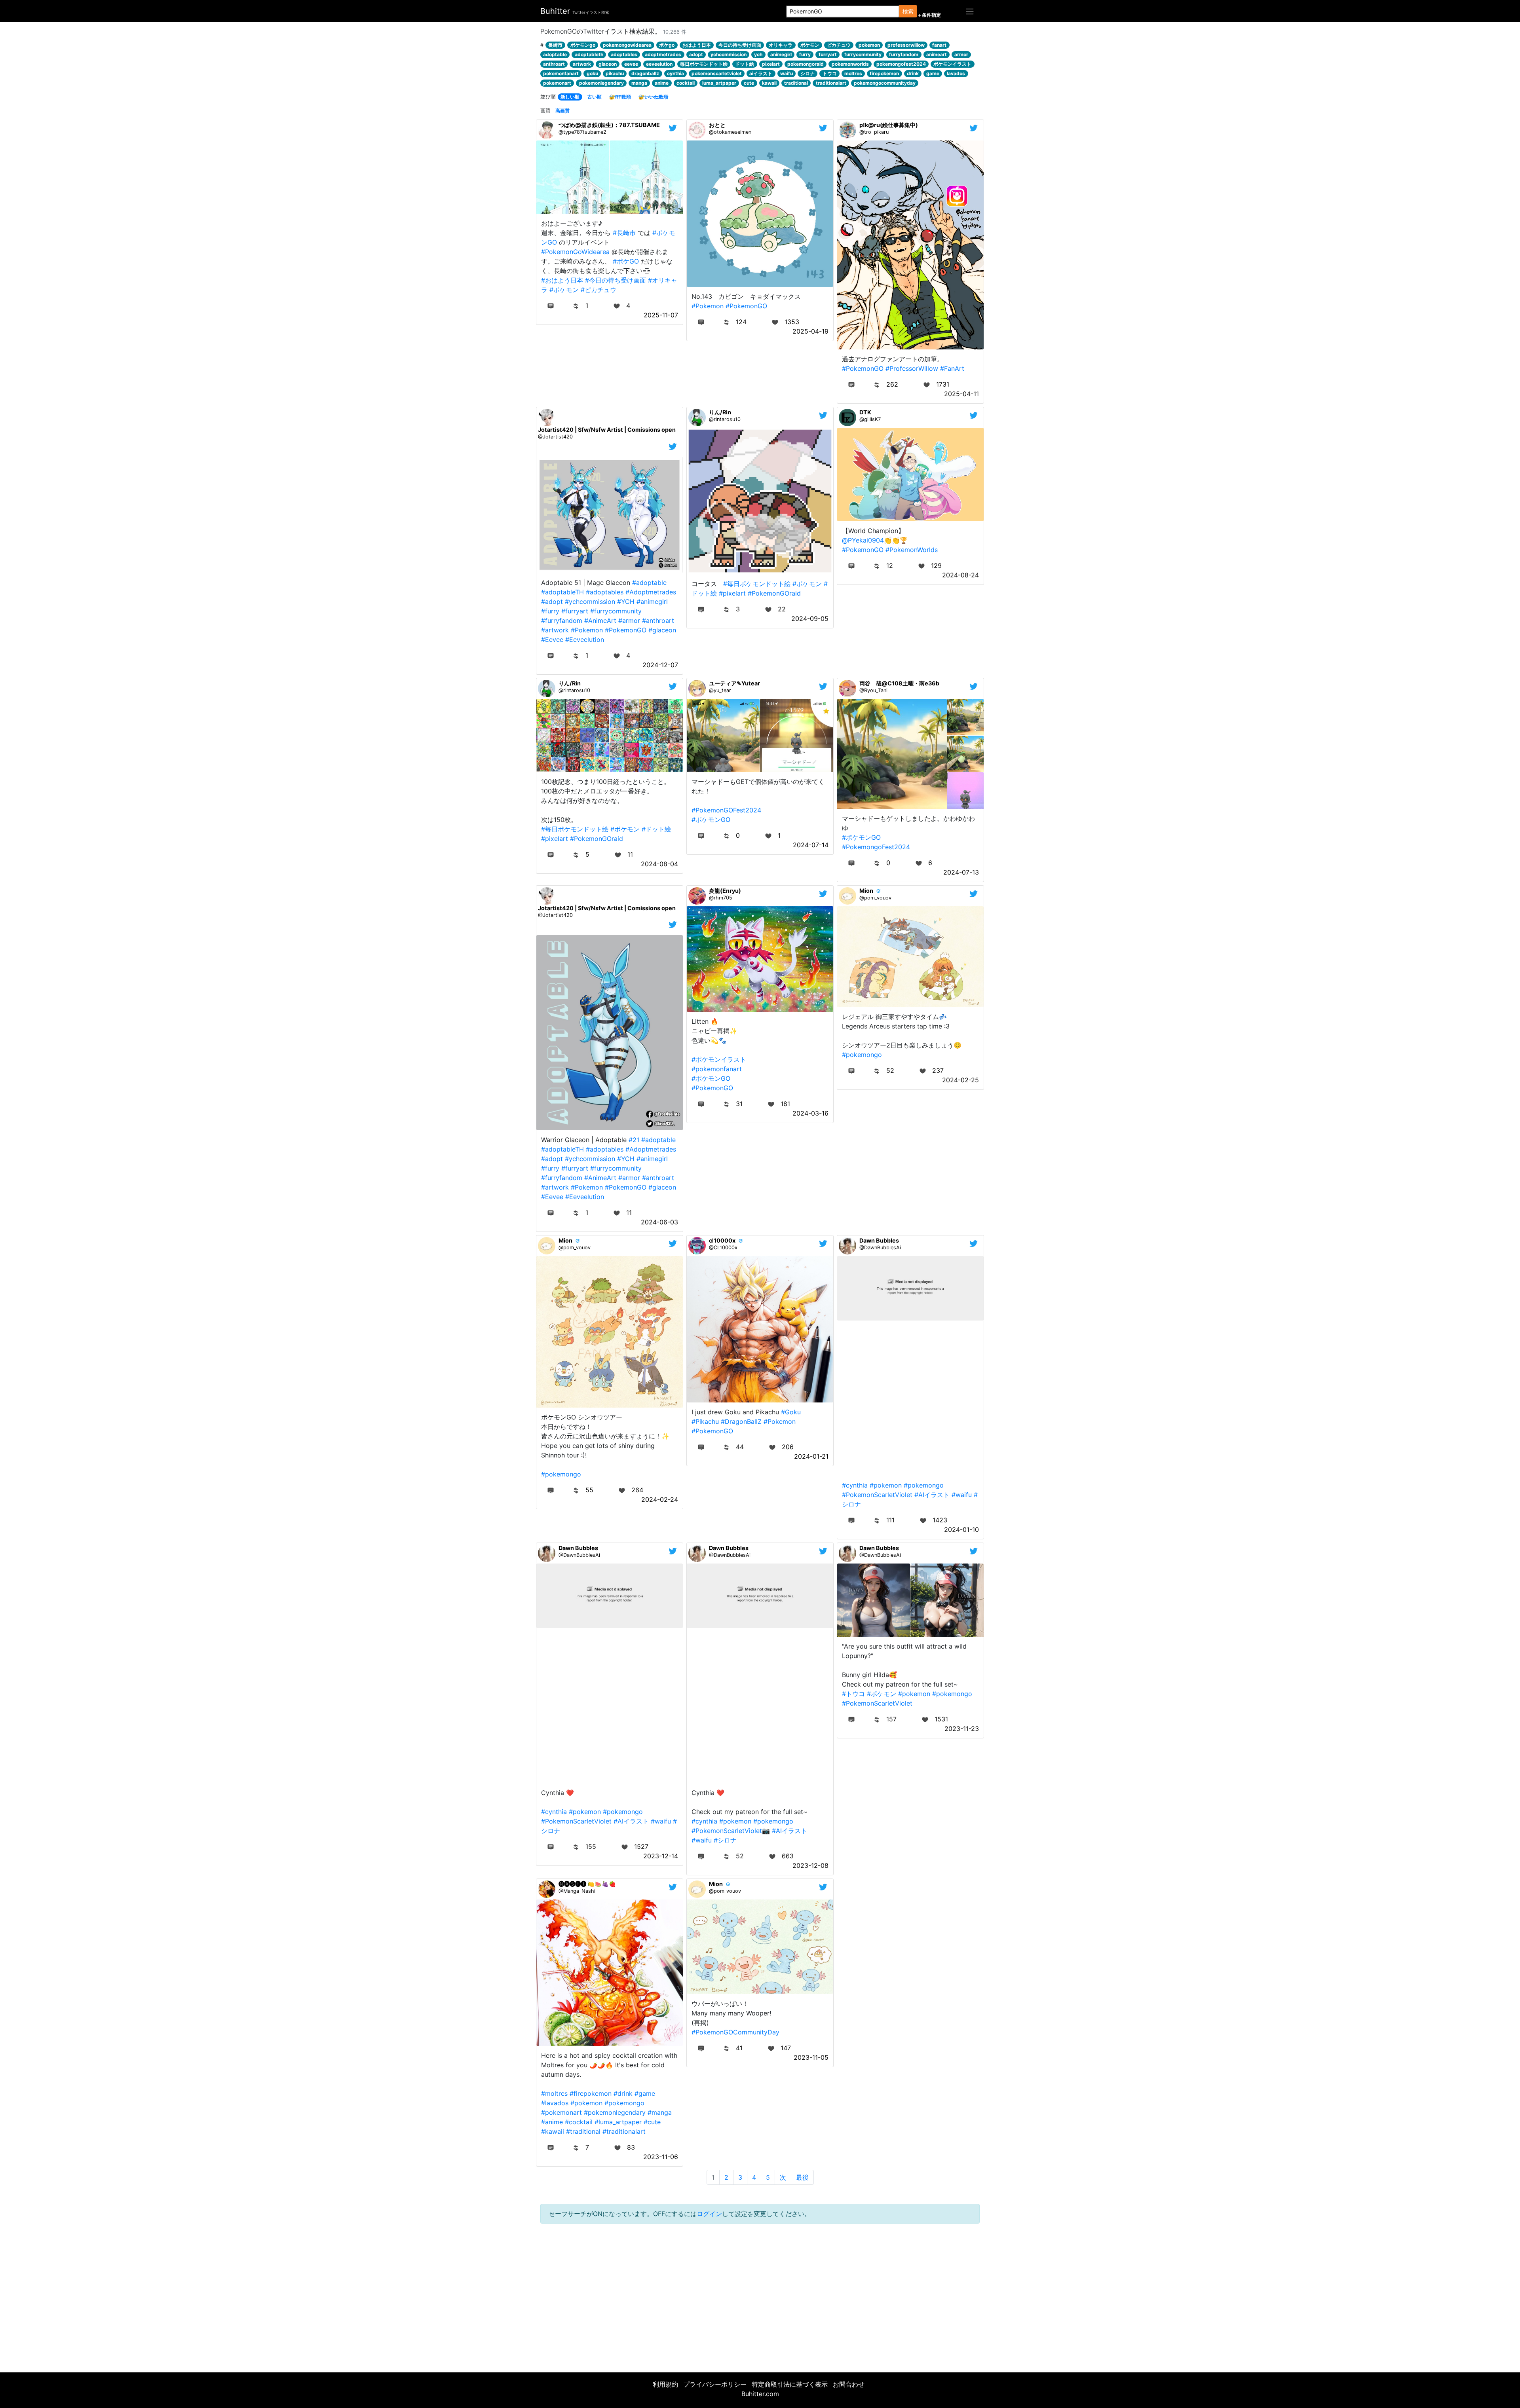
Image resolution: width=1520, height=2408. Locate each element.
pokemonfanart (561, 73)
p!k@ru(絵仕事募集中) (889, 125)
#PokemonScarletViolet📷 (731, 1831)
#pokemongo (862, 1055)
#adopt (552, 602)
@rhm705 (721, 898)
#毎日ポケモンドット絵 (757, 584)
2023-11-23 (962, 1729)
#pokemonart (561, 2112)
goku (592, 73)
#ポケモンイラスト (719, 1059)
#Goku (791, 1412)
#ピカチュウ (598, 290)
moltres (853, 73)
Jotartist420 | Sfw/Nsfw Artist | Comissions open (607, 430)
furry (805, 54)
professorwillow (906, 45)
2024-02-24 (660, 1499)
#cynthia (855, 1485)
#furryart (575, 611)
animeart (937, 54)
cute (749, 83)
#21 (634, 1140)
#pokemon (886, 1485)
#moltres (554, 2093)
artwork (582, 64)
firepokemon (884, 73)
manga (639, 83)
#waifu (962, 1495)
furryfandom (904, 54)
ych (758, 54)
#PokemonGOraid (774, 593)
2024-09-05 (810, 619)
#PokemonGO (746, 306)
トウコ (830, 73)
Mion (866, 891)
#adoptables (605, 592)
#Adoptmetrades (651, 592)
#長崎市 (624, 233)
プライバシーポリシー (715, 2384)
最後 (802, 2177)
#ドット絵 (656, 829)
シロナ (807, 73)
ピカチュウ (839, 45)
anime (662, 83)
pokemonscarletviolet (717, 73)
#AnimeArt (600, 621)
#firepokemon (591, 2093)
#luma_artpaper (618, 2122)
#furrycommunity (616, 611)
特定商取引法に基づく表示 (790, 2384)
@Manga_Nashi (577, 1891)
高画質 (562, 111)
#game (645, 2093)
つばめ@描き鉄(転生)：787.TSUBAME (609, 125)
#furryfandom (562, 621)
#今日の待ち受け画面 (616, 280)
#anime (552, 2122)
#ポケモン (564, 290)
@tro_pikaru (874, 132)
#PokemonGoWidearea (575, 252)
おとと (717, 125)
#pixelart (732, 593)
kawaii (769, 83)
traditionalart (831, 83)
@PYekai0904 (863, 540)
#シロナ (725, 1840)
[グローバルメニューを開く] (970, 11)
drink (913, 73)
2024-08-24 (960, 575)
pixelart (771, 64)
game (933, 73)
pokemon (869, 45)
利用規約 (665, 2384)
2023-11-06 (661, 2157)
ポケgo (667, 45)
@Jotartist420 (555, 437)
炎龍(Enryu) (725, 891)
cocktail (686, 83)
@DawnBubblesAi (880, 1248)
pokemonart (557, 83)
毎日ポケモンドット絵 (704, 64)
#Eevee (552, 639)
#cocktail (579, 2122)
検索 (908, 11)
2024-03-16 (810, 1113)
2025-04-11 (961, 394)
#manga (660, 2112)
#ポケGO (626, 261)
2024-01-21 (811, 1456)
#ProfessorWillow (912, 368)
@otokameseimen (730, 132)
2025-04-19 (810, 331)
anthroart (554, 64)
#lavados (555, 2103)
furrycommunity (863, 54)
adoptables (624, 54)
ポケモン (810, 45)
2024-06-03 (659, 1222)
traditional (796, 83)
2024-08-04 (659, 864)
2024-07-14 (811, 845)
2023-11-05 (811, 2057)
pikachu (615, 73)
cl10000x (722, 1240)
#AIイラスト (932, 1495)
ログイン (709, 2214)
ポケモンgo (583, 45)
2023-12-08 (810, 1865)
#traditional (583, 2131)
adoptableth (589, 54)
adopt (696, 54)
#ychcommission (590, 602)
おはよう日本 (697, 45)
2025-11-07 (661, 315)
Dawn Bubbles (879, 1240)
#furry (550, 611)
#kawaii (553, 2131)
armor (961, 54)
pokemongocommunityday (885, 83)
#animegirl (652, 602)
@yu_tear (720, 690)
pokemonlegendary (601, 83)
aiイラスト (761, 73)
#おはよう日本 (562, 280)
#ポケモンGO (711, 820)
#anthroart (658, 621)
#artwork (555, 630)
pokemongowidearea (627, 45)
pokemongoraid (806, 64)
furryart (828, 54)
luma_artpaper (719, 83)
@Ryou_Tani (873, 690)
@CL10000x (723, 1248)
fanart (939, 45)
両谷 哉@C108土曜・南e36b (899, 683)
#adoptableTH (562, 592)
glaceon (608, 64)
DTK (865, 412)
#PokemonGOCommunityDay (735, 2032)
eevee (631, 64)
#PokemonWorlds (912, 550)
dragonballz (645, 73)
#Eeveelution (585, 639)
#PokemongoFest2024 (876, 847)
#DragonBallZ (741, 1421)
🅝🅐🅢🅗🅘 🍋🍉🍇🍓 (587, 1884)
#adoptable (649, 583)
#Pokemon (708, 306)
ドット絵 (745, 64)
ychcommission (729, 54)
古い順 (595, 97)
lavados (956, 73)
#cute (652, 2122)
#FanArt (952, 368)
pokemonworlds (850, 64)
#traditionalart (624, 2131)
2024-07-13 (961, 872)
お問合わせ (849, 2384)
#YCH (626, 602)
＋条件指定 (929, 15)
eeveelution (659, 64)
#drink (623, 2093)
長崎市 (555, 45)
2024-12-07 (660, 665)
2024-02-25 (960, 1080)
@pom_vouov (875, 898)
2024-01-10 (961, 1529)
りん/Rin (720, 412)
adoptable (555, 54)
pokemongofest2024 (901, 64)
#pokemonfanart (717, 1069)
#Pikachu (705, 1421)
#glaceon (662, 630)
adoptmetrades (663, 54)
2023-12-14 (661, 1856)
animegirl (781, 54)
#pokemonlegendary (615, 2112)
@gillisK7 (870, 419)
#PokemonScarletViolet (877, 1495)
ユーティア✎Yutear (734, 683)
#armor (629, 621)
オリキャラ (781, 45)
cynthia (675, 73)
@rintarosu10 (725, 419)
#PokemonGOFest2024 (726, 810)
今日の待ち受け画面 (740, 45)
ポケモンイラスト (952, 64)
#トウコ (853, 1694)
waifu (787, 73)
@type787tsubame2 (582, 132)
